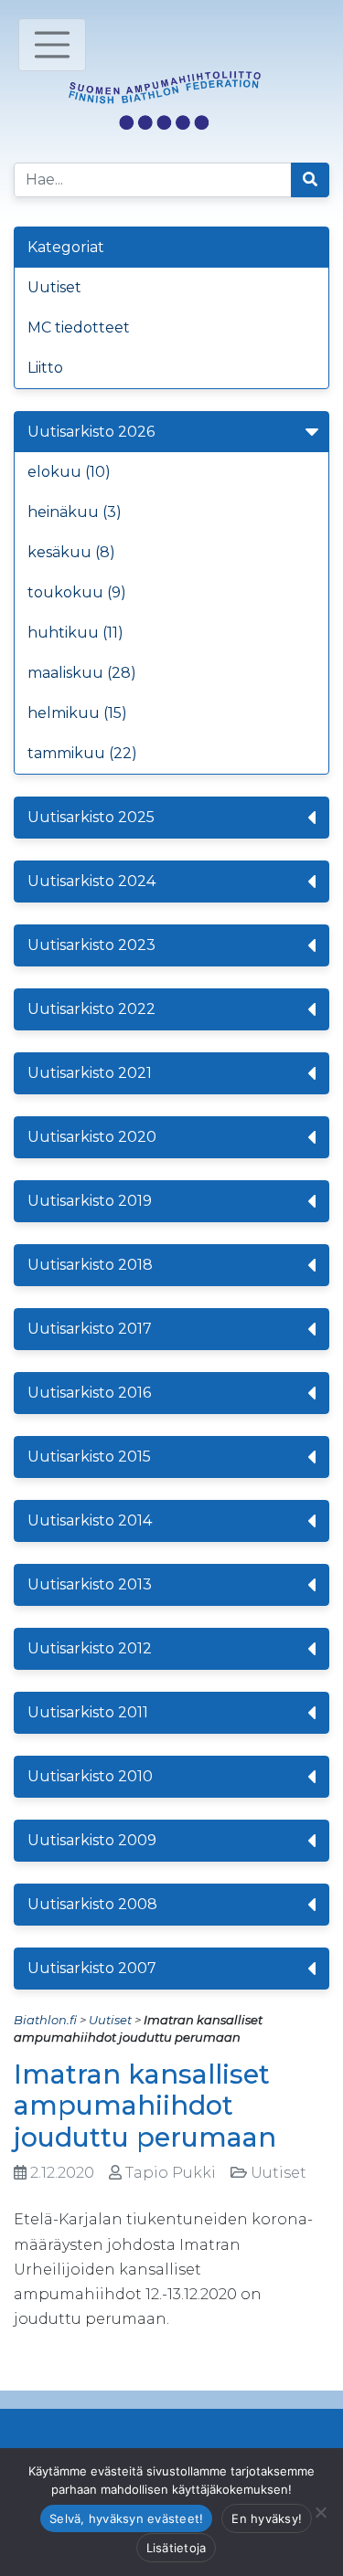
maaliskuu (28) (82, 673)
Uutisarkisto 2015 (89, 1457)
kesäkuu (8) (71, 552)
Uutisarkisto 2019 (90, 1201)
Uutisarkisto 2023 (91, 945)
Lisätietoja (177, 2548)
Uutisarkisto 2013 (90, 1584)
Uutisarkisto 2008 (92, 1904)
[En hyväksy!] (320, 2512)
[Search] (310, 180)
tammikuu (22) (82, 753)
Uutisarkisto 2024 (91, 881)
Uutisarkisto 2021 (90, 1073)
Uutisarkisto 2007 (92, 1968)
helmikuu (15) (77, 713)
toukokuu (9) (77, 592)
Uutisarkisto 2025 (91, 817)
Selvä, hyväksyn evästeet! (126, 2518)
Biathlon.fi (45, 2020)
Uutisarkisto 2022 (91, 1009)
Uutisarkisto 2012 (90, 1648)
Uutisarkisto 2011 (88, 1712)
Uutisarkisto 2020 (92, 1137)
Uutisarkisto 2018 (90, 1265)
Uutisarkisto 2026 (91, 432)
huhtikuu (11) (75, 633)
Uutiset (54, 287)
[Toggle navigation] (52, 45)
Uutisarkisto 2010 (90, 1776)
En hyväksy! (267, 2518)
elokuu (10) (69, 472)
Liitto (45, 368)
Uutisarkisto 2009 (92, 1840)
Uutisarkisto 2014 (90, 1520)
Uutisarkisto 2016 (89, 1393)
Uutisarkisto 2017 (90, 1329)
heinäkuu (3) (75, 512)
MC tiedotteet (79, 327)
